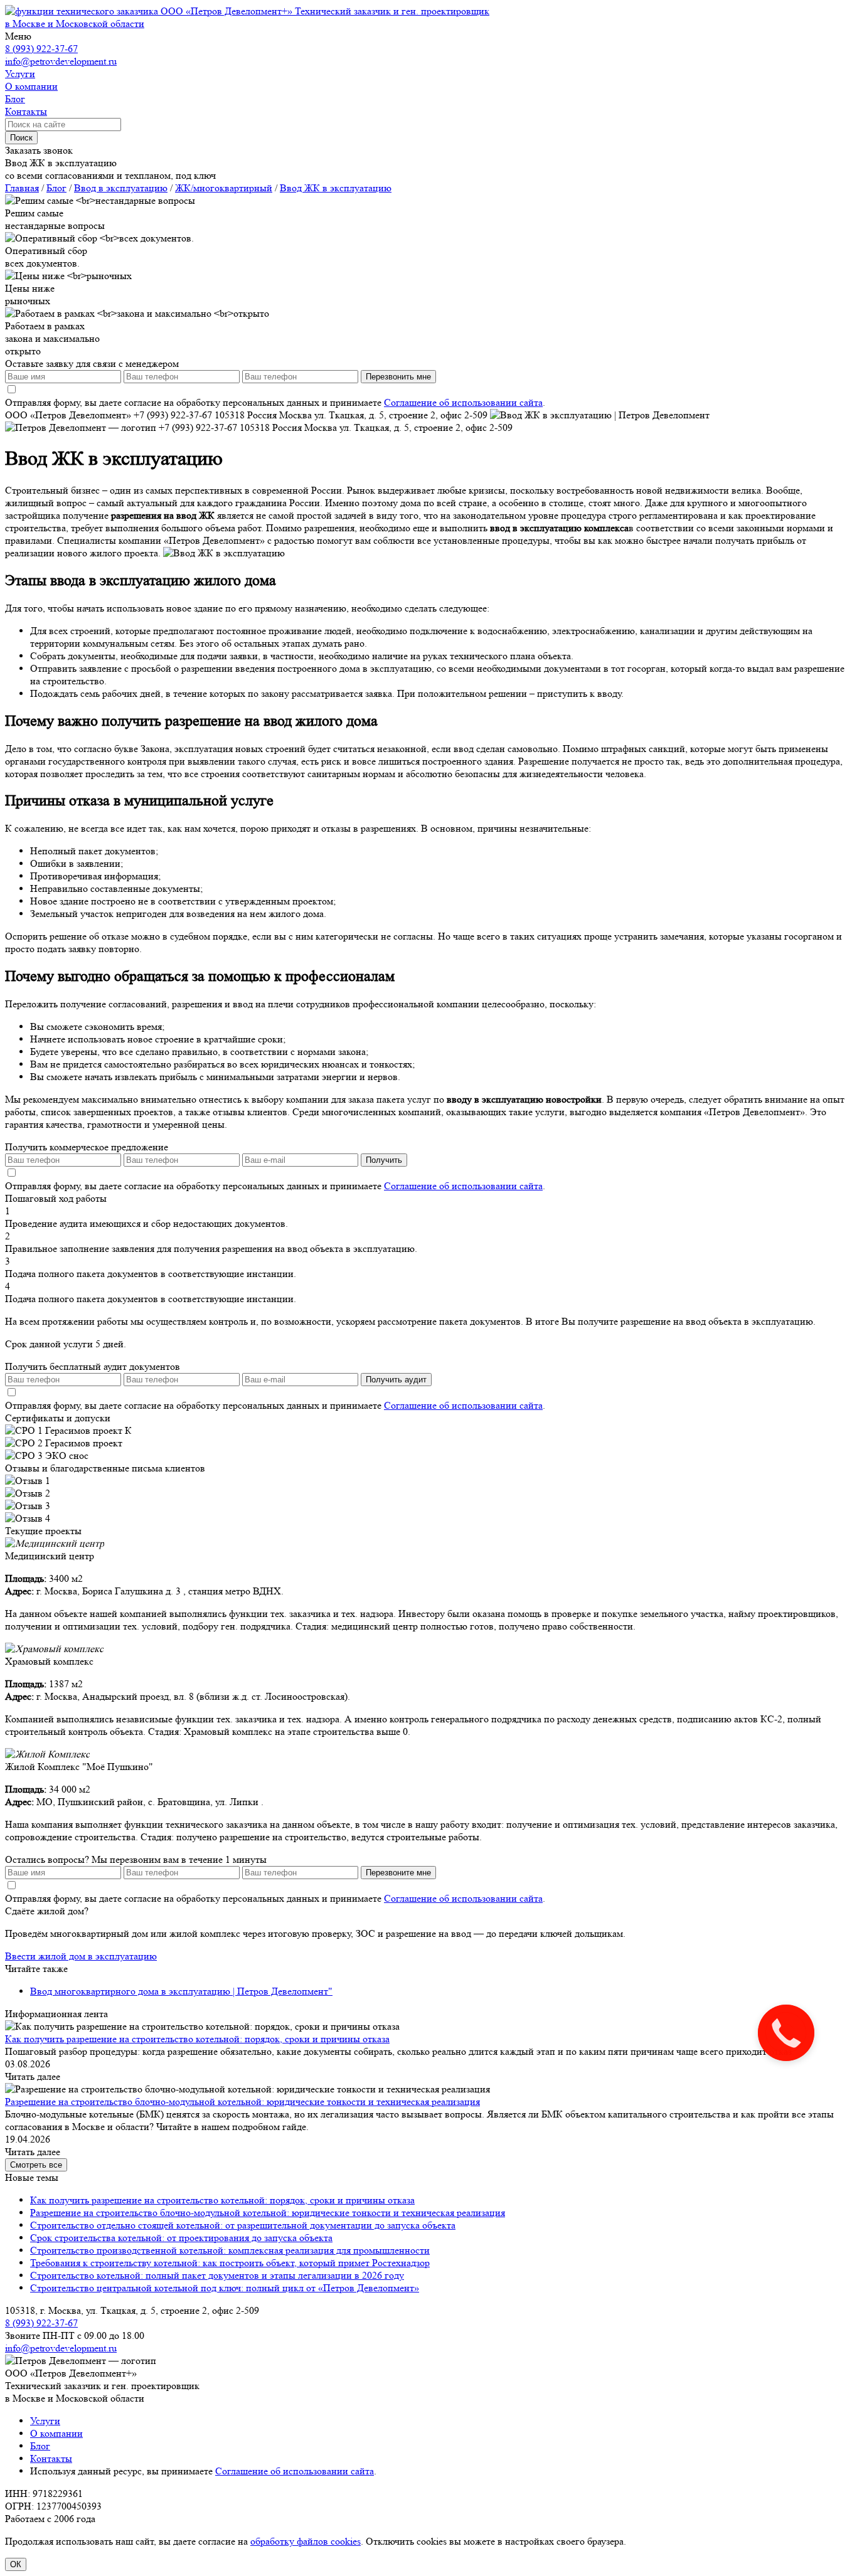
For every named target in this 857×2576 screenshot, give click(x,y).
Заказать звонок (39, 150)
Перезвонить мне (398, 377)
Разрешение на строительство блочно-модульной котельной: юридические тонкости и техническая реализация (242, 2102)
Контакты (51, 2458)
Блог (40, 2446)
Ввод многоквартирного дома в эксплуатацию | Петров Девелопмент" (181, 1991)
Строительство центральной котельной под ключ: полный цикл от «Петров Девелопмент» (225, 2288)
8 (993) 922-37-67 (41, 49)
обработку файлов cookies (306, 2541)
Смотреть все (36, 2165)
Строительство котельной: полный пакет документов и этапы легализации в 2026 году (217, 2275)
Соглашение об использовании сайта (463, 402)
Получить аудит (396, 1380)
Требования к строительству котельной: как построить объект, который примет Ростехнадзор (230, 2263)
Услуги (45, 2421)
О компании (56, 2433)
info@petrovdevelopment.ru (61, 61)
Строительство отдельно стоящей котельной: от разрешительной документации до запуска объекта (243, 2225)
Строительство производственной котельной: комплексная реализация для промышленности (230, 2250)
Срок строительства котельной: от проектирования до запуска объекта (181, 2238)
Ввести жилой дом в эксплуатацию (81, 1956)
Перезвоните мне (398, 1873)
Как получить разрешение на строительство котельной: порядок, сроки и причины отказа (197, 2039)
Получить (384, 1160)
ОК (16, 2564)
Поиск (21, 138)
